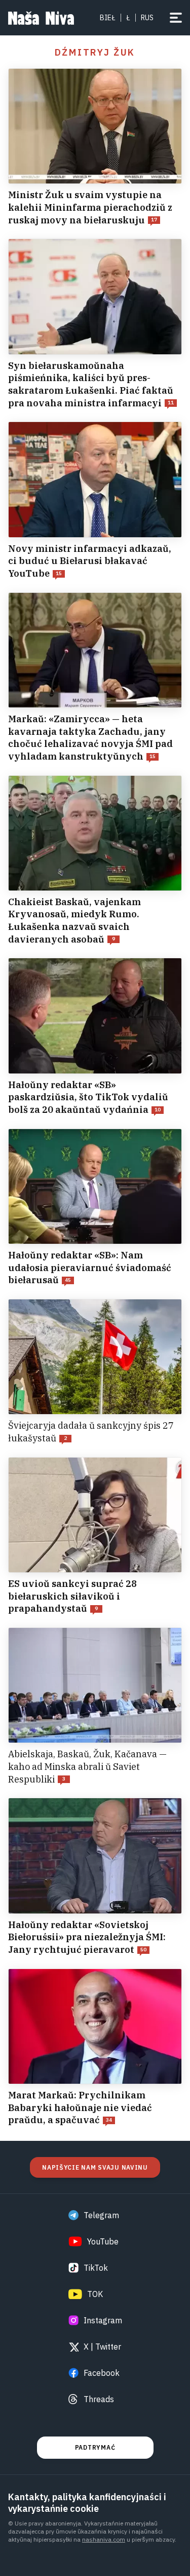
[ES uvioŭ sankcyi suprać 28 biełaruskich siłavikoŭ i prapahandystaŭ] (95, 1536)
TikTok (96, 2268)
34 (109, 2120)
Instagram (103, 2320)
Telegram (101, 2215)
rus (147, 18)
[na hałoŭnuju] (41, 18)
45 (68, 1280)
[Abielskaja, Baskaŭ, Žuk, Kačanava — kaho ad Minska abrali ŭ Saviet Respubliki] (95, 1706)
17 (154, 220)
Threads (99, 2399)
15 (59, 573)
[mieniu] (176, 18)
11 (171, 403)
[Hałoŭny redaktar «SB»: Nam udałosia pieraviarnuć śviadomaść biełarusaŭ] (95, 1208)
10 (158, 1110)
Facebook (102, 2373)
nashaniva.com (104, 2539)
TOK (95, 2294)
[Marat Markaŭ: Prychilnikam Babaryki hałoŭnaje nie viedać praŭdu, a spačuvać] (95, 2048)
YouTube (103, 2241)
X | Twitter (102, 2347)
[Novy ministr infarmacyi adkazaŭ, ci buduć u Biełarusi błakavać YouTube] (95, 501)
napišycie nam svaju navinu (95, 2167)
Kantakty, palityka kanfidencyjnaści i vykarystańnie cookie (87, 2503)
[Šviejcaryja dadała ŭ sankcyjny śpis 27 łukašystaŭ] (95, 1372)
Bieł (108, 18)
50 (143, 1950)
